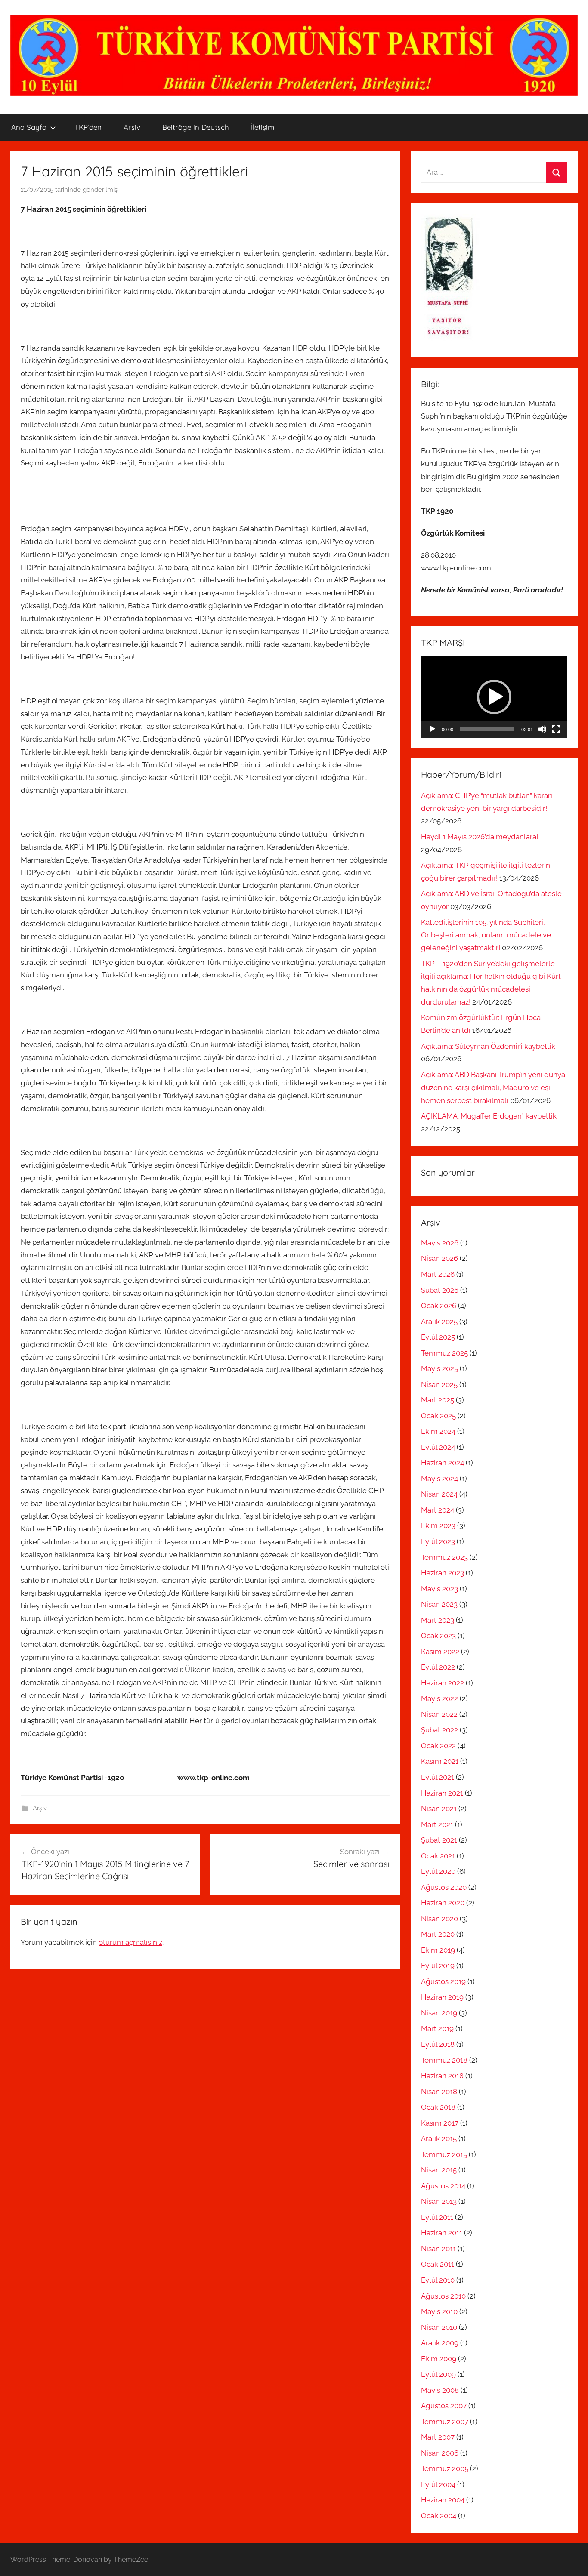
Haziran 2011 (442, 2233)
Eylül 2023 (438, 1541)
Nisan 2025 (439, 1384)
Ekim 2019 (438, 1950)
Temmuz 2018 (444, 2060)
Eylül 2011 (437, 2217)
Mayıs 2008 (440, 2390)
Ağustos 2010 (443, 2296)
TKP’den (88, 127)
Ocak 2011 (438, 2264)
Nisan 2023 (439, 1604)
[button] (494, 697)
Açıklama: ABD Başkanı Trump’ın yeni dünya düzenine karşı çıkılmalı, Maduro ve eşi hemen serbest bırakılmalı (493, 1088)
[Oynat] (432, 729)
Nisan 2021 (439, 1809)
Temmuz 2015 (444, 2154)
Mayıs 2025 (439, 1368)
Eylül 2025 (438, 1337)
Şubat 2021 (439, 1840)
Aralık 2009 (440, 2343)
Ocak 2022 (438, 1746)
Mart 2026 (438, 1274)
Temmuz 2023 (444, 1557)
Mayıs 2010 (439, 2311)
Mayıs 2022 (439, 1698)
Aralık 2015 (439, 2138)
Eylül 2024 (438, 1447)
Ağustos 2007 (444, 2406)
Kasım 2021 (440, 1761)
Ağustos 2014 (443, 2186)
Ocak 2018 (438, 2107)
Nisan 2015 (439, 2170)
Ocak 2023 (438, 1636)
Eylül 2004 (438, 2484)
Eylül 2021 (438, 1777)
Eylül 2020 (438, 1871)
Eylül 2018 (438, 2044)
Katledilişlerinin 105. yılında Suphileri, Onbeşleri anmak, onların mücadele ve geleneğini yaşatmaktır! (486, 935)
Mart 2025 (438, 1400)
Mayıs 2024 (439, 1479)
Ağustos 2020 (444, 1887)
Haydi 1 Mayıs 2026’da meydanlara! (480, 837)
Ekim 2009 (439, 2359)
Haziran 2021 (442, 1793)
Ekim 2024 (438, 1431)
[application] (494, 697)
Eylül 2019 (438, 1966)
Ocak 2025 (438, 1416)
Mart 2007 (438, 2437)
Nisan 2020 (439, 1919)
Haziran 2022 (443, 1683)
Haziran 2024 (443, 1463)
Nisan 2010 (439, 2327)
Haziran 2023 (443, 1573)
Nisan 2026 (439, 1258)
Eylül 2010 (438, 2280)
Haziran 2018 (442, 2076)
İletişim (263, 127)
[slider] (487, 729)
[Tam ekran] (556, 729)
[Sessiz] (542, 729)
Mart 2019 (437, 2028)
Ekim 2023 (438, 1525)
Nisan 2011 (438, 2249)
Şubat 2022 (439, 1730)
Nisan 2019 (439, 2013)
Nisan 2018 (439, 2092)
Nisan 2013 (439, 2201)
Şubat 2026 (440, 1290)
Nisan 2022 (439, 1714)
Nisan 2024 (439, 1494)
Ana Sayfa (29, 127)
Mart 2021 (437, 1824)
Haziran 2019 (442, 1997)
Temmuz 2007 (445, 2422)
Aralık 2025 (439, 1322)
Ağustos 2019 (443, 1981)
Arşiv (132, 127)
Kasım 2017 (440, 2123)
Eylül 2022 (438, 1667)
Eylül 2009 (438, 2374)
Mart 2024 (438, 1510)
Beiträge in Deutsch (196, 127)
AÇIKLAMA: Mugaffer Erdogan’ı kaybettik (489, 1116)
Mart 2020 (438, 1934)
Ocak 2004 (439, 2516)
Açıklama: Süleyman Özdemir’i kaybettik (488, 1046)
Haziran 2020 (443, 1903)
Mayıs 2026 (440, 1243)
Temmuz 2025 (444, 1353)
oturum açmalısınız (130, 1942)
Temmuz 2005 (445, 2468)
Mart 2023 (438, 1620)
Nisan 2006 (440, 2453)
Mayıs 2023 (439, 1589)
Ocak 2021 (438, 1856)
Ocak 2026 (439, 1306)
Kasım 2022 (440, 1652)
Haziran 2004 (443, 2500)
